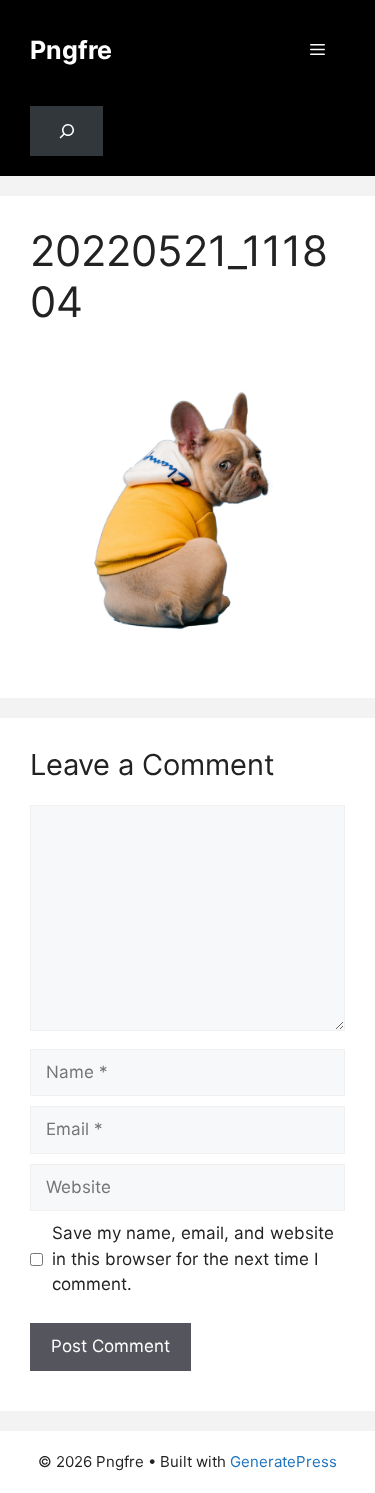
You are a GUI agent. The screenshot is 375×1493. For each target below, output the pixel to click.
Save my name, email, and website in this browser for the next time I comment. (193, 1258)
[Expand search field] (66, 131)
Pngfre (71, 50)
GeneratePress (283, 1461)
